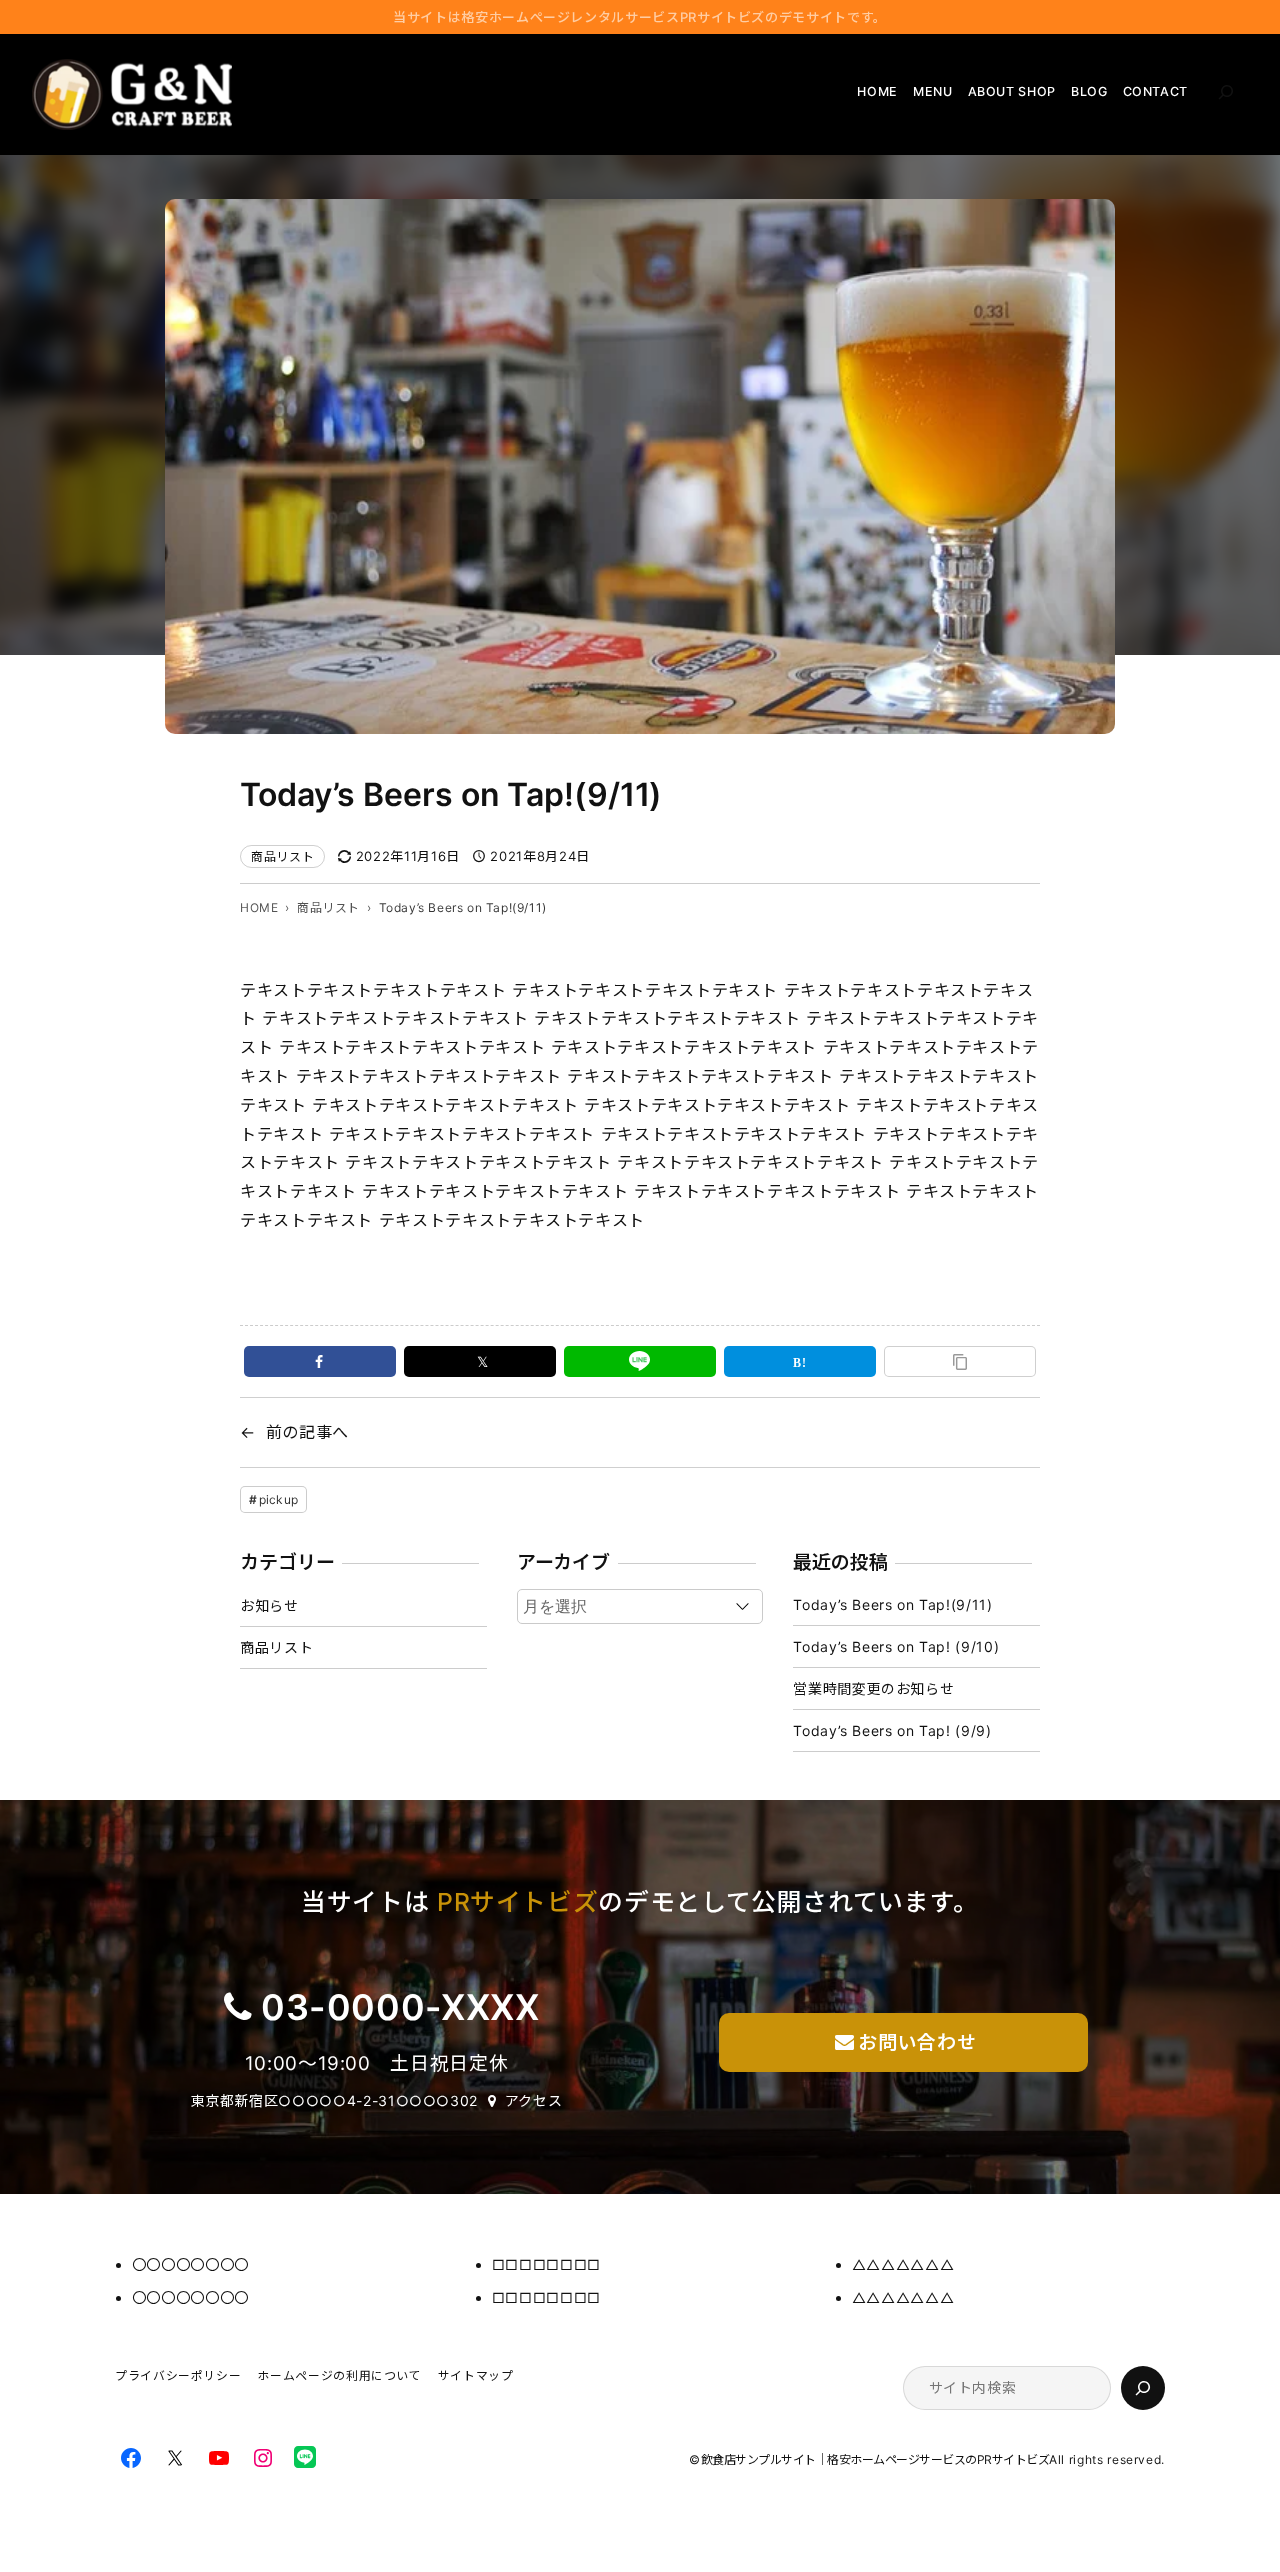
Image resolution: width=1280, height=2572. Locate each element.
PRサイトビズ (517, 1902)
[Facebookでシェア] (320, 1361)
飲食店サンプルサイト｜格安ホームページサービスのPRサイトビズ (875, 2459)
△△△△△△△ (903, 2264)
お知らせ (269, 1605)
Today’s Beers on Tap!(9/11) (892, 1604)
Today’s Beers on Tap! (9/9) (892, 1730)
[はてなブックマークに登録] (800, 1361)
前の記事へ (307, 1432)
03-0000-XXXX (400, 2007)
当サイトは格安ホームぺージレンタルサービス (640, 17)
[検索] (1143, 2388)
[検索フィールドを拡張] (1226, 92)
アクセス (534, 2100)
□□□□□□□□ (546, 2264)
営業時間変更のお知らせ (873, 1688)
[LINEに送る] (640, 1361)
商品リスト (282, 856)
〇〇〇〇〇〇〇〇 (190, 2264)
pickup (278, 1499)
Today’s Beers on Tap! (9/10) (896, 1646)
